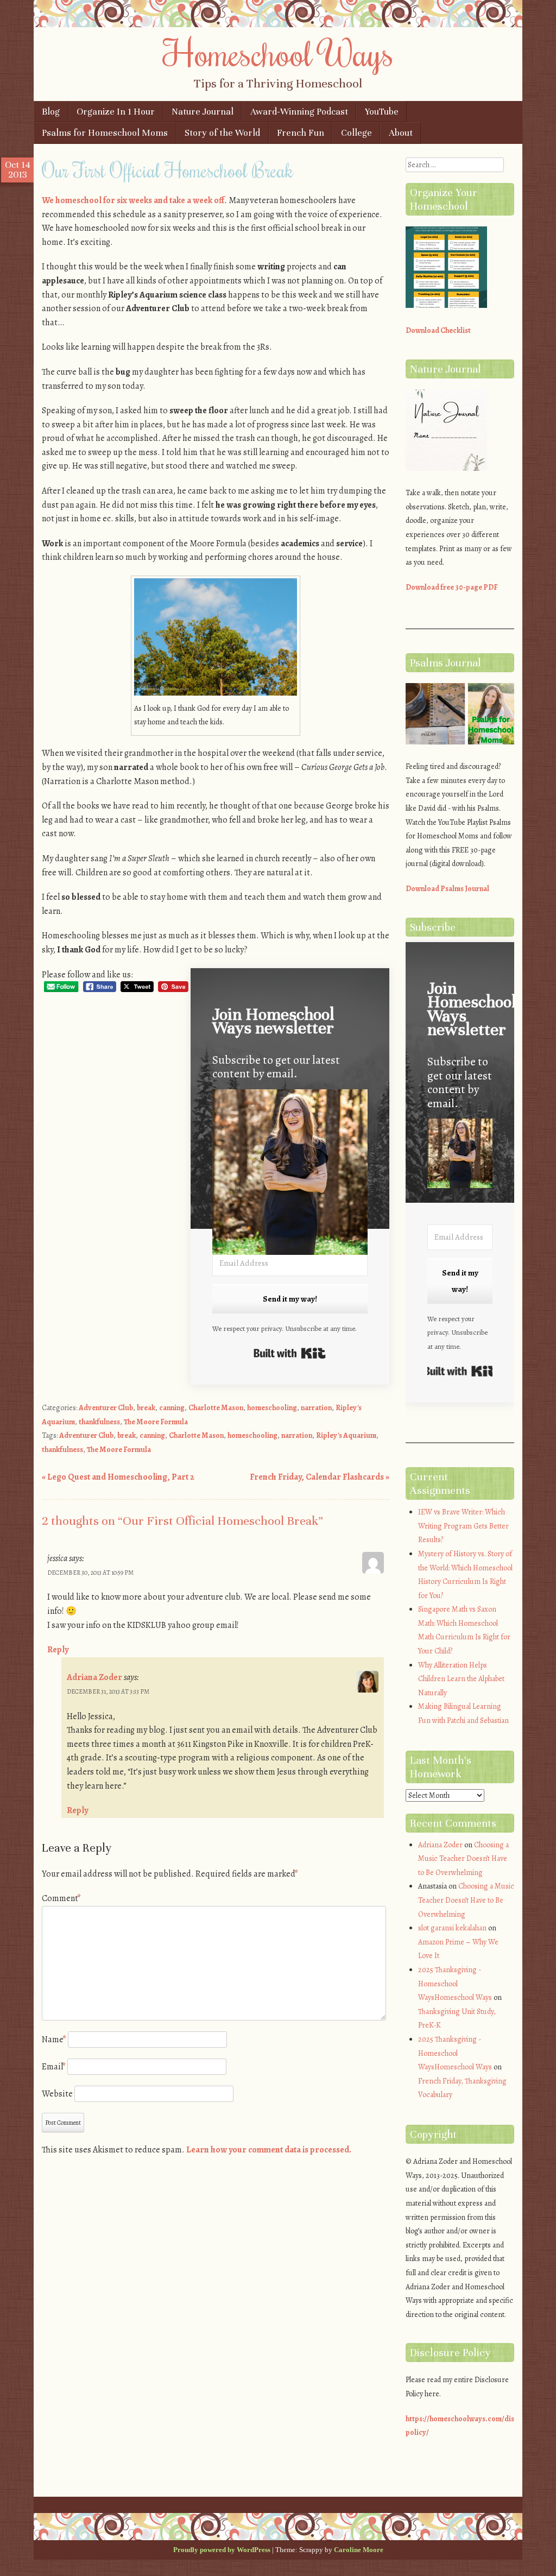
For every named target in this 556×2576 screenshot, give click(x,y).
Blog (51, 112)
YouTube (382, 112)
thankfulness (99, 1422)
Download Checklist (438, 330)
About (401, 133)
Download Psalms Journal (447, 889)
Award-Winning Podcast (299, 112)
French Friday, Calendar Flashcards (320, 1477)
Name (54, 2040)
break (146, 1408)
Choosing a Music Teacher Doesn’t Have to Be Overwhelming (463, 1859)
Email (54, 2067)
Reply (58, 1650)
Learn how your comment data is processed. (269, 2150)
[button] (290, 1174)
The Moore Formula (156, 1422)
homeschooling (272, 1408)
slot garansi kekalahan (452, 1928)
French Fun (301, 133)
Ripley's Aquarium (346, 1435)
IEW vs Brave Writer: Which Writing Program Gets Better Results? (463, 1526)
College (356, 133)
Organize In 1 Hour (116, 112)
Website (57, 2094)
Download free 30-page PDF (452, 587)
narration (316, 1408)
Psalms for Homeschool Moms (105, 133)
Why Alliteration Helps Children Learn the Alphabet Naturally (461, 1679)
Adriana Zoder (94, 1677)
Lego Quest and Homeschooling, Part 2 (118, 1477)
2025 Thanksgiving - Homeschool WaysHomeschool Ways (455, 1984)
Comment (61, 1898)
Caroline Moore (359, 2550)
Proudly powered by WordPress (222, 2550)
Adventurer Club (106, 1408)
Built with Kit (290, 1353)
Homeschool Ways (278, 53)
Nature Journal (203, 112)
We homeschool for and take (133, 200)
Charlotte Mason (216, 1408)
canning (172, 1408)
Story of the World (222, 133)
